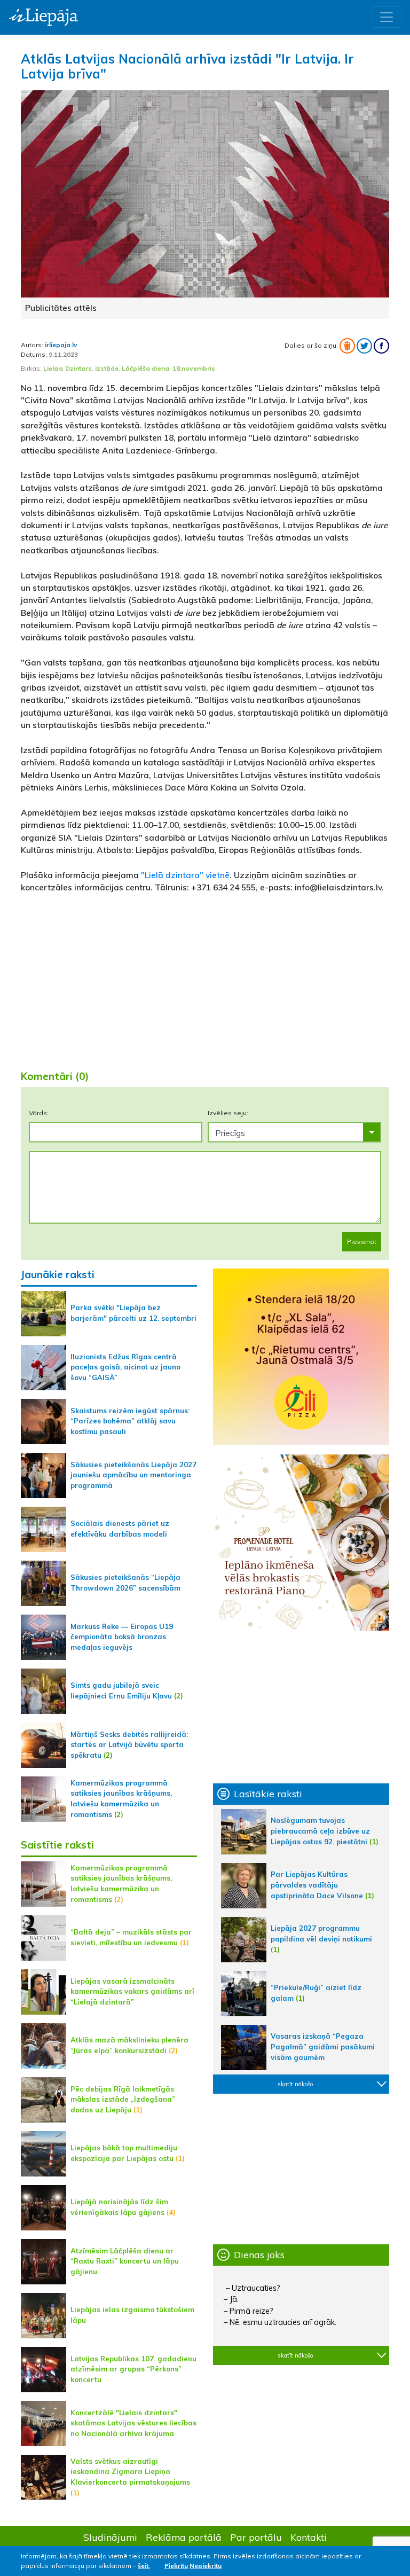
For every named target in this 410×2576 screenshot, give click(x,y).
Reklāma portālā (184, 2537)
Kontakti (309, 2537)
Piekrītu (176, 2566)
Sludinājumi (110, 2537)
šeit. (144, 2566)
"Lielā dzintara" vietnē (185, 875)
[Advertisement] (205, 977)
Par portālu (256, 2537)
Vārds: (39, 1113)
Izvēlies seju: (228, 1113)
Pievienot (362, 1242)
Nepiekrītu (206, 2566)
